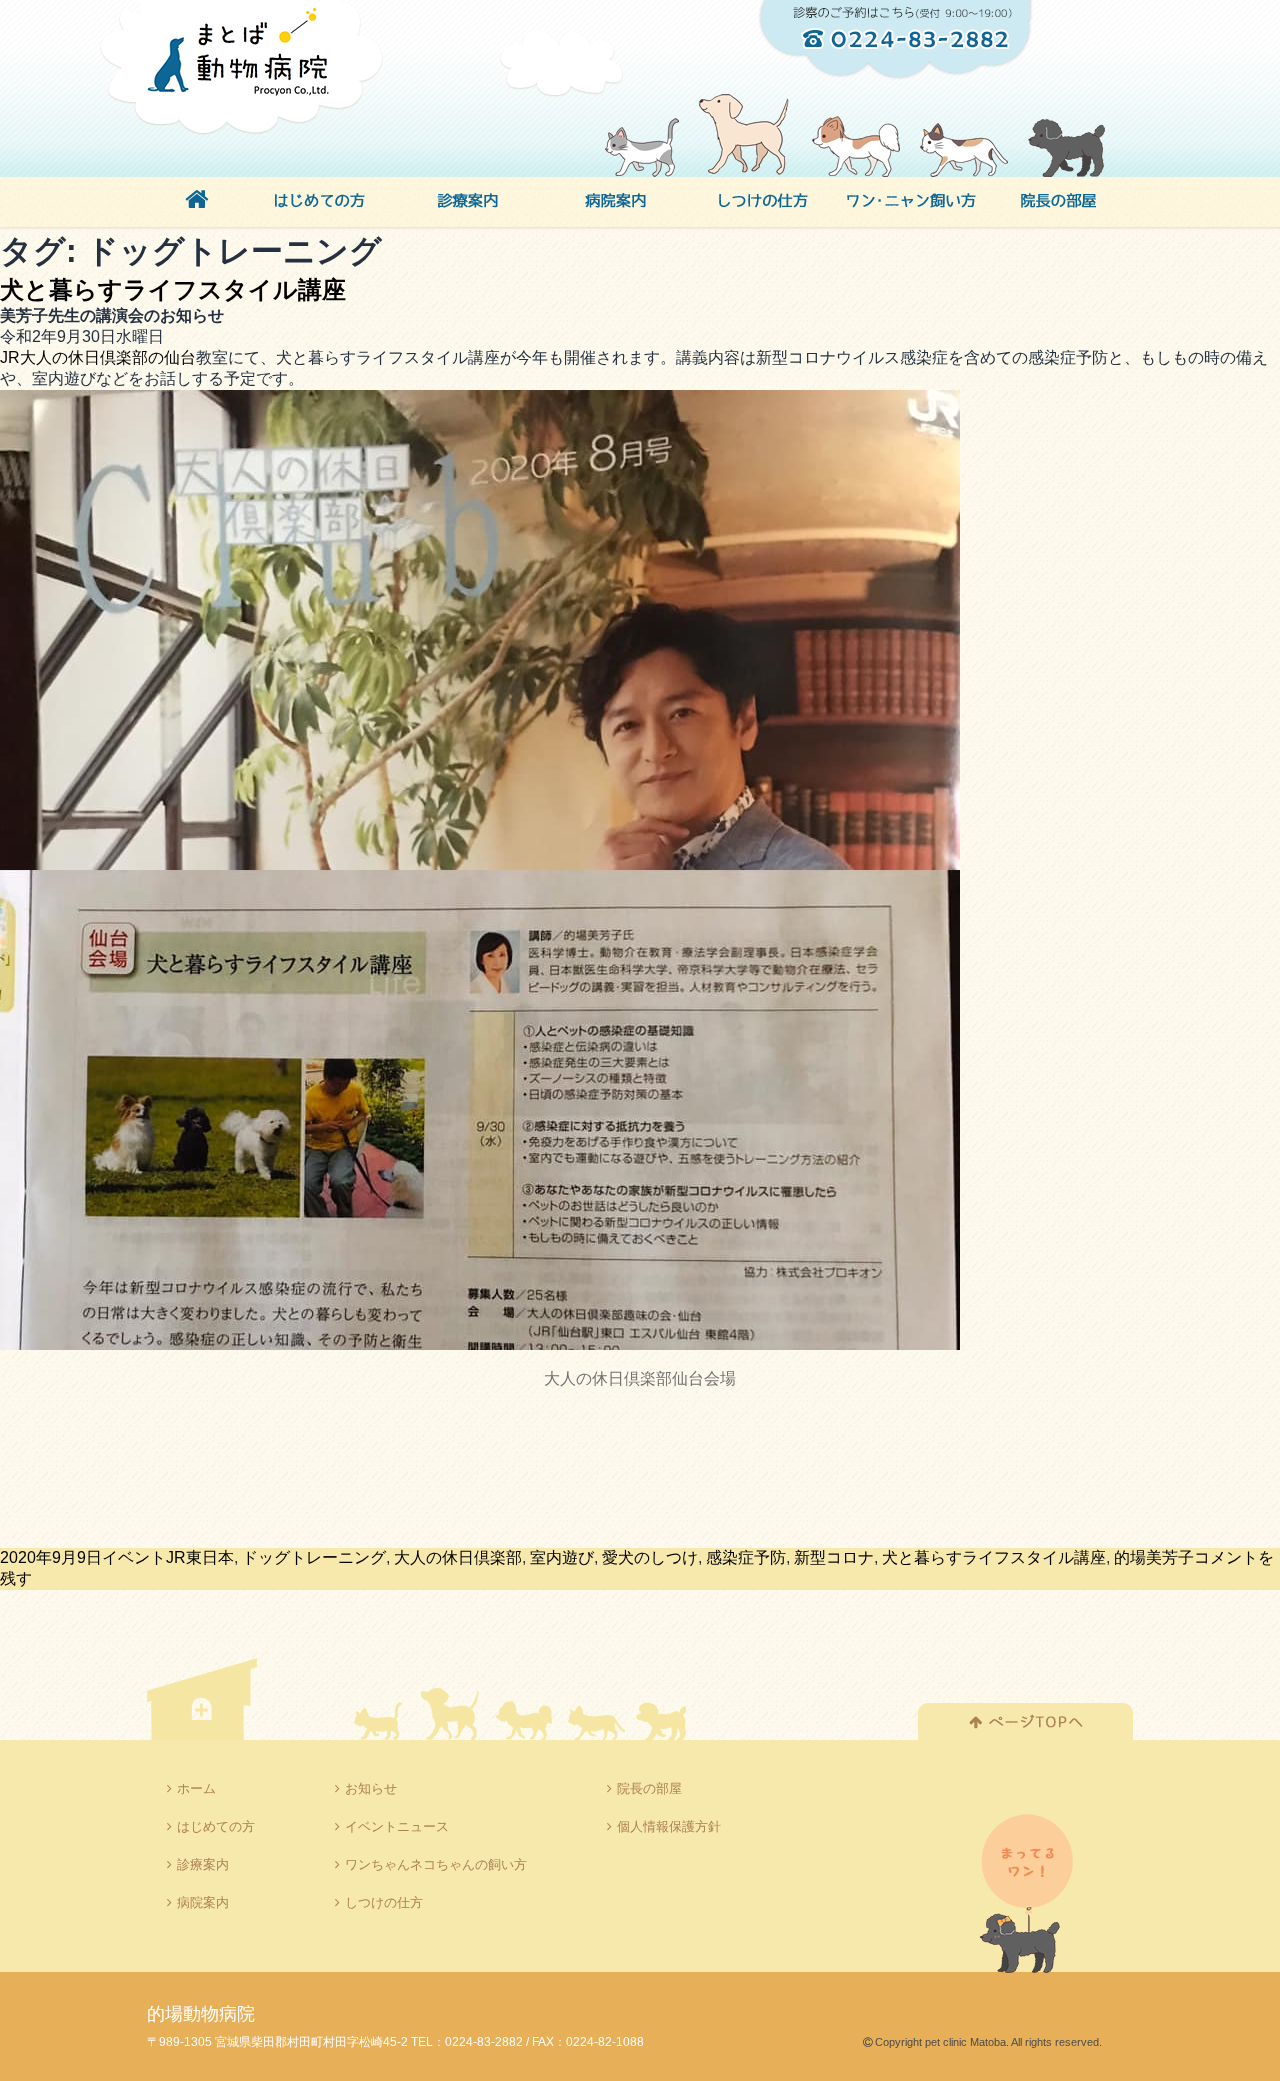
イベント (134, 1557)
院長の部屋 (649, 1788)
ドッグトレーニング (314, 1557)
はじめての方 (216, 1826)
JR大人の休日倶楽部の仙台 (98, 357)
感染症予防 (746, 1557)
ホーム (196, 1788)
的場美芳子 (1154, 1557)
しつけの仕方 (384, 1902)
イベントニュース (397, 1826)
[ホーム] (196, 203)
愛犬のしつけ (650, 1557)
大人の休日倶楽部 (458, 1557)
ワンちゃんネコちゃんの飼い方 (436, 1864)
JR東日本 (200, 1557)
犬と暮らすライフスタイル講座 (173, 289)
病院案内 (203, 1902)
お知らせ (371, 1788)
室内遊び (562, 1557)
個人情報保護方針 (669, 1826)
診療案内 (203, 1864)
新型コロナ (834, 1557)
